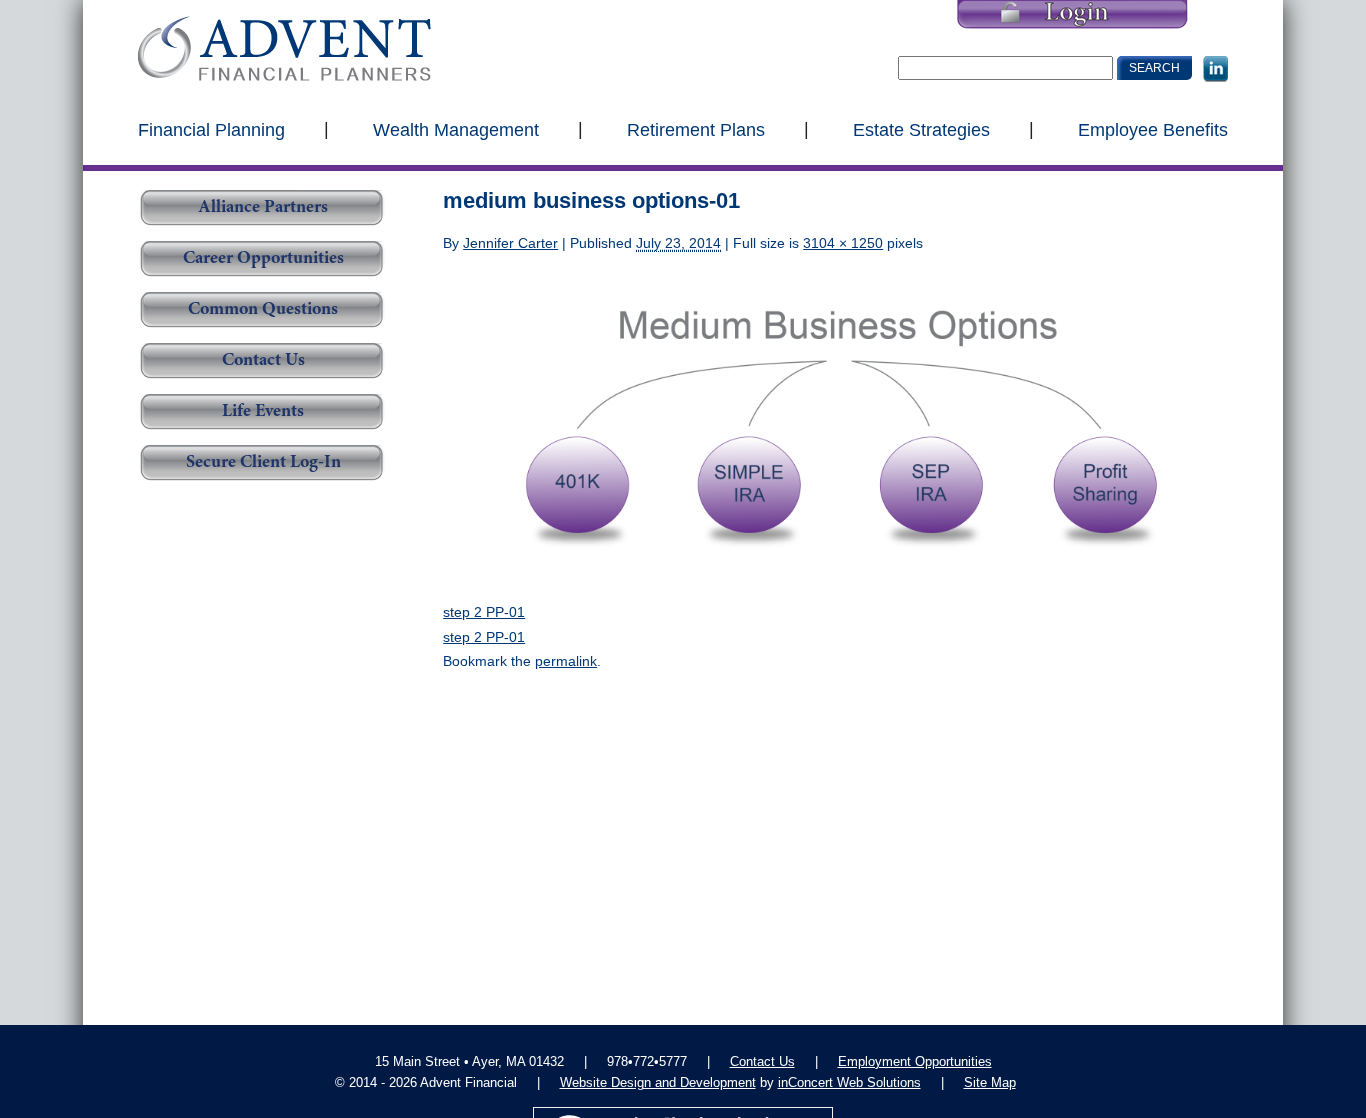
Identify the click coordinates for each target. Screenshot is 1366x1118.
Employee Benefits (1153, 129)
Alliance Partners (263, 208)
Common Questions (263, 310)
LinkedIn (1215, 69)
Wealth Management (456, 129)
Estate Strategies (921, 129)
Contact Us (263, 361)
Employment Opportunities (915, 1061)
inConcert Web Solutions (849, 1082)
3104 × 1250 (843, 243)
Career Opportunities (263, 259)
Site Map (990, 1082)
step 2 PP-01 (484, 612)
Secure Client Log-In (263, 463)
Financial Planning (211, 129)
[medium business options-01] (835, 427)
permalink (566, 661)
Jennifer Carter (510, 243)
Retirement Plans (696, 129)
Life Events (263, 412)
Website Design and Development (658, 1082)
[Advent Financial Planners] (284, 48)
